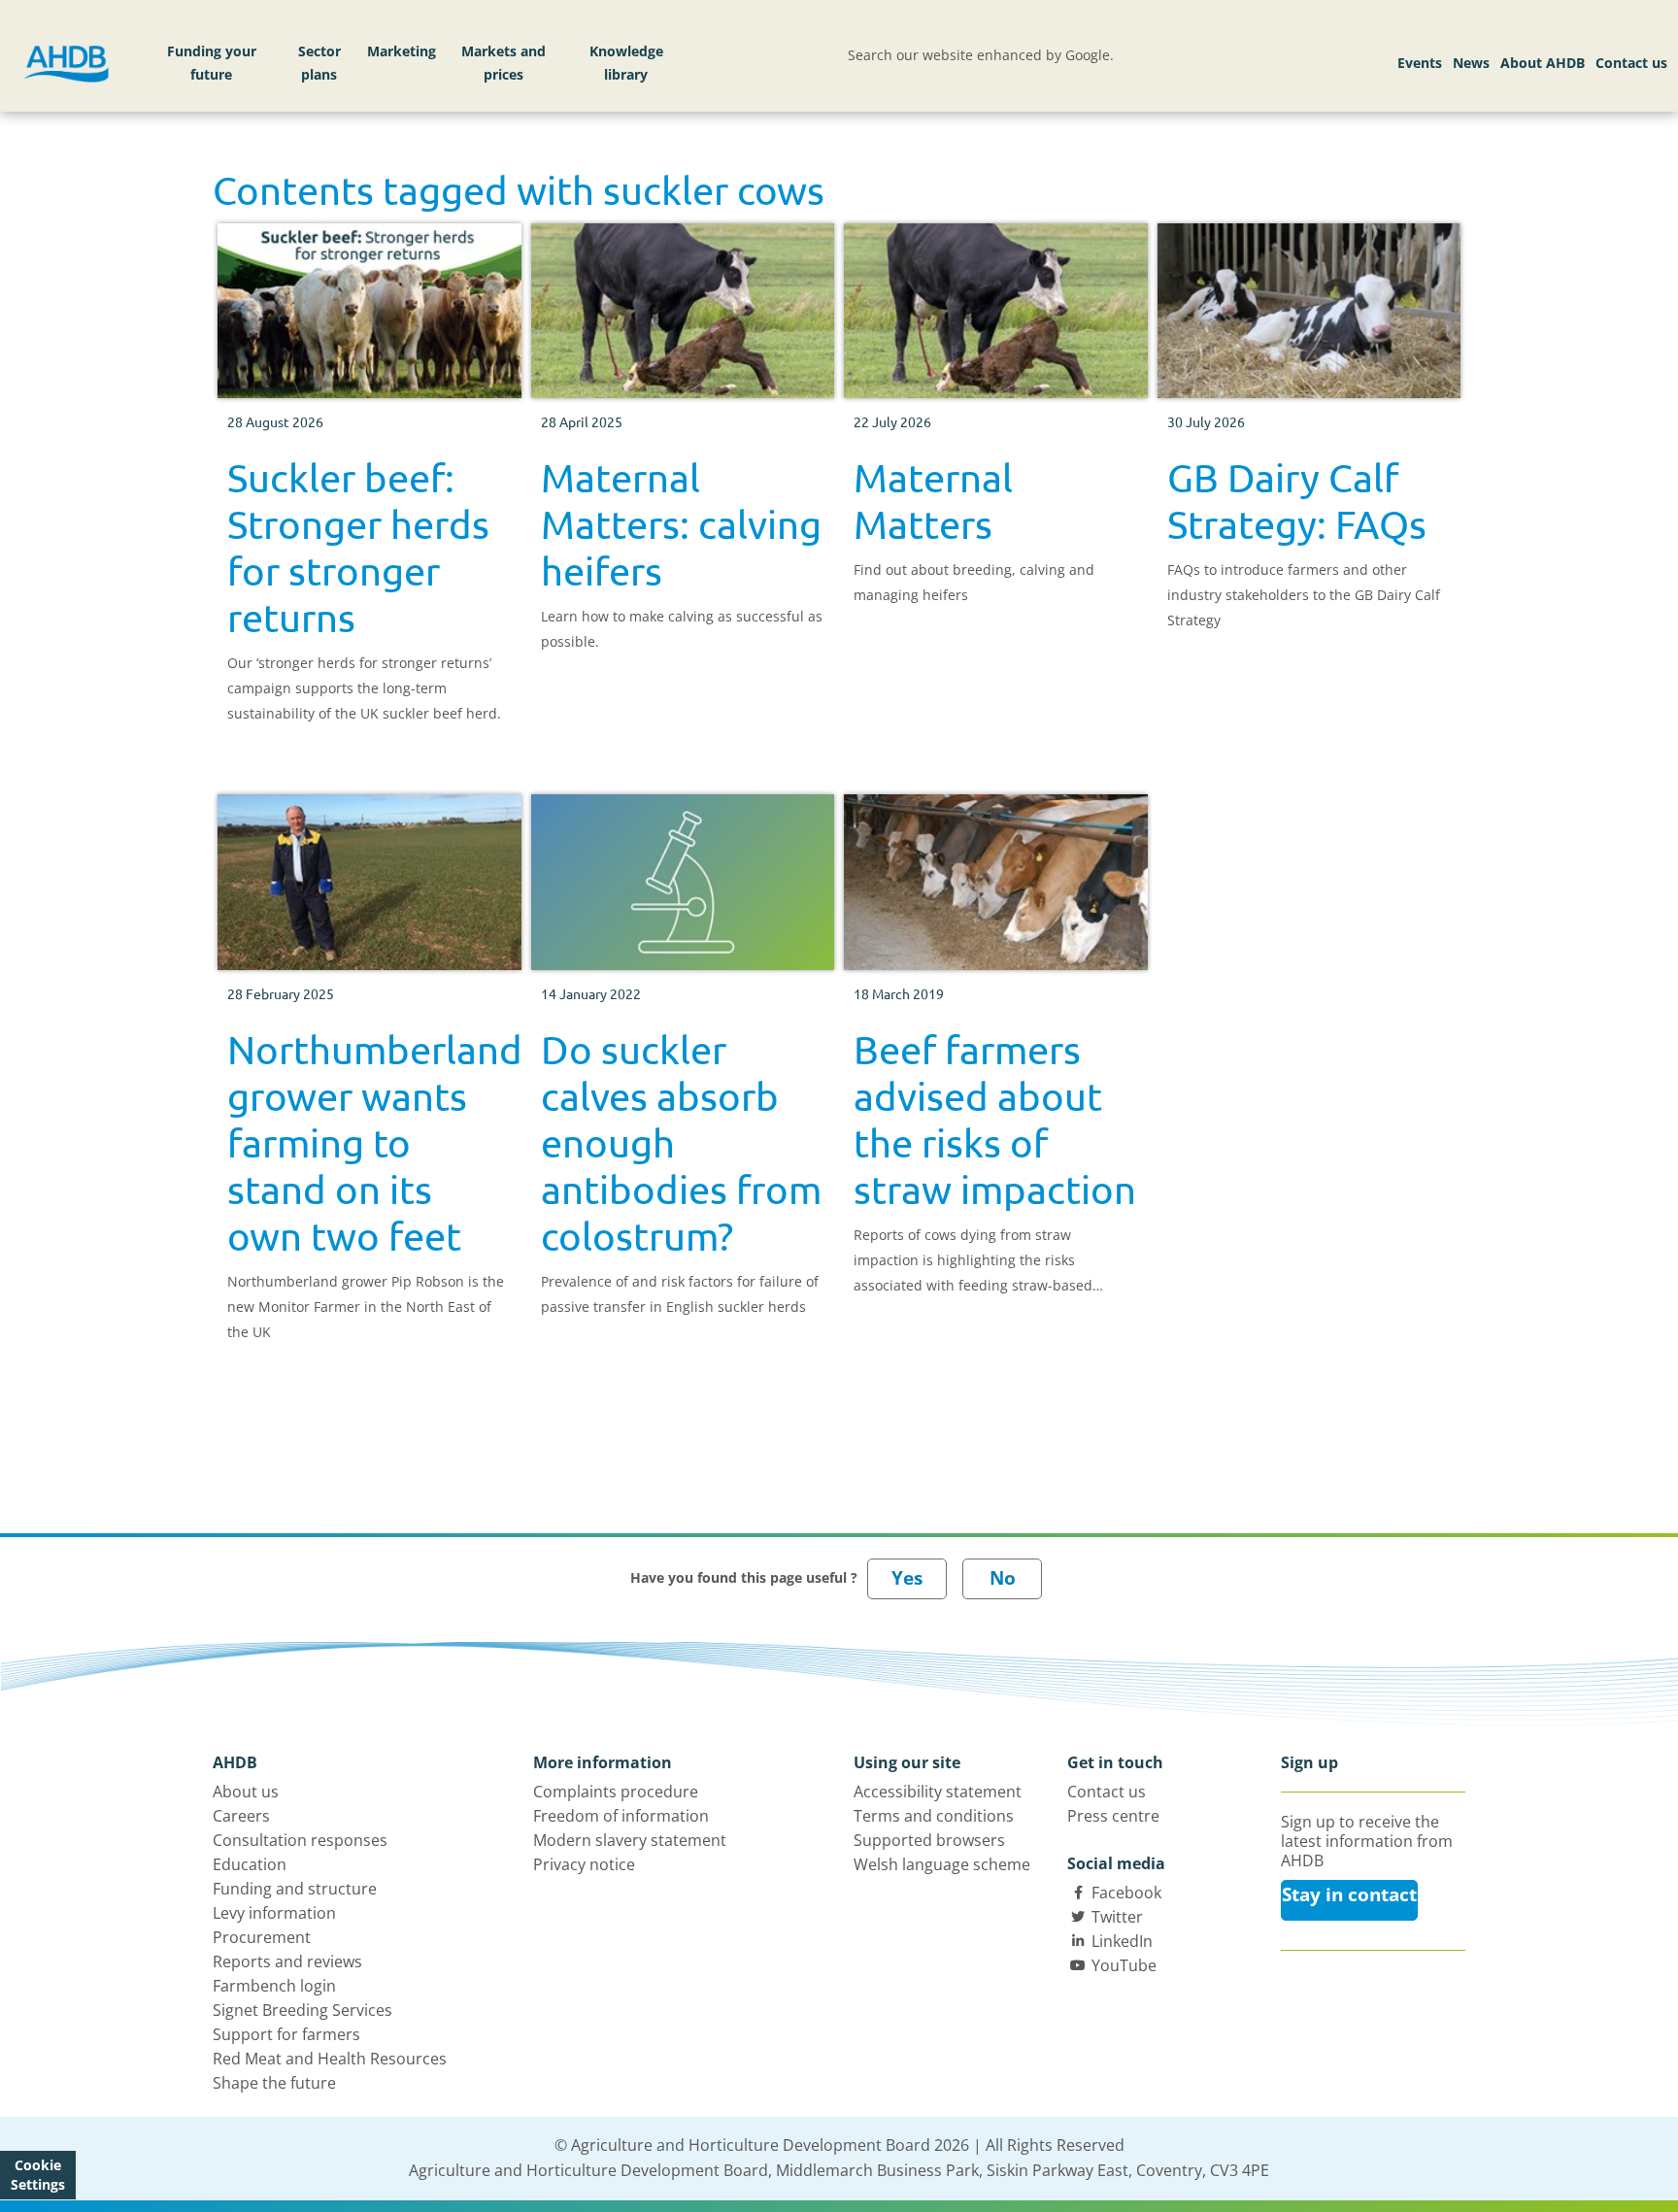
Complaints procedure (616, 1792)
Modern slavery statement (630, 1840)
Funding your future (212, 63)
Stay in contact (1349, 1894)
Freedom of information (621, 1816)
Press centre (1113, 1816)
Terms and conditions (934, 1816)
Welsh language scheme (942, 1864)
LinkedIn (1122, 1941)
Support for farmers (286, 2034)
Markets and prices (503, 63)
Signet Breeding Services (302, 2010)
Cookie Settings (38, 2175)
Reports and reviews (287, 1961)
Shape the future (274, 2083)
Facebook (1126, 1893)
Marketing (402, 51)
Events (1420, 63)
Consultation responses (300, 1840)
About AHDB (1543, 63)
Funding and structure (295, 1889)
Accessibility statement (938, 1792)
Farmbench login (274, 1986)
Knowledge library (626, 63)
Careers (241, 1816)
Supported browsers (929, 1840)
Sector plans (319, 63)
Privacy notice (584, 1864)
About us (246, 1792)
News (1471, 63)
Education (250, 1864)
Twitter (1117, 1917)
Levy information (274, 1913)
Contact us (1631, 63)
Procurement (262, 1937)
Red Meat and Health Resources (330, 2059)
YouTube (1124, 1965)
